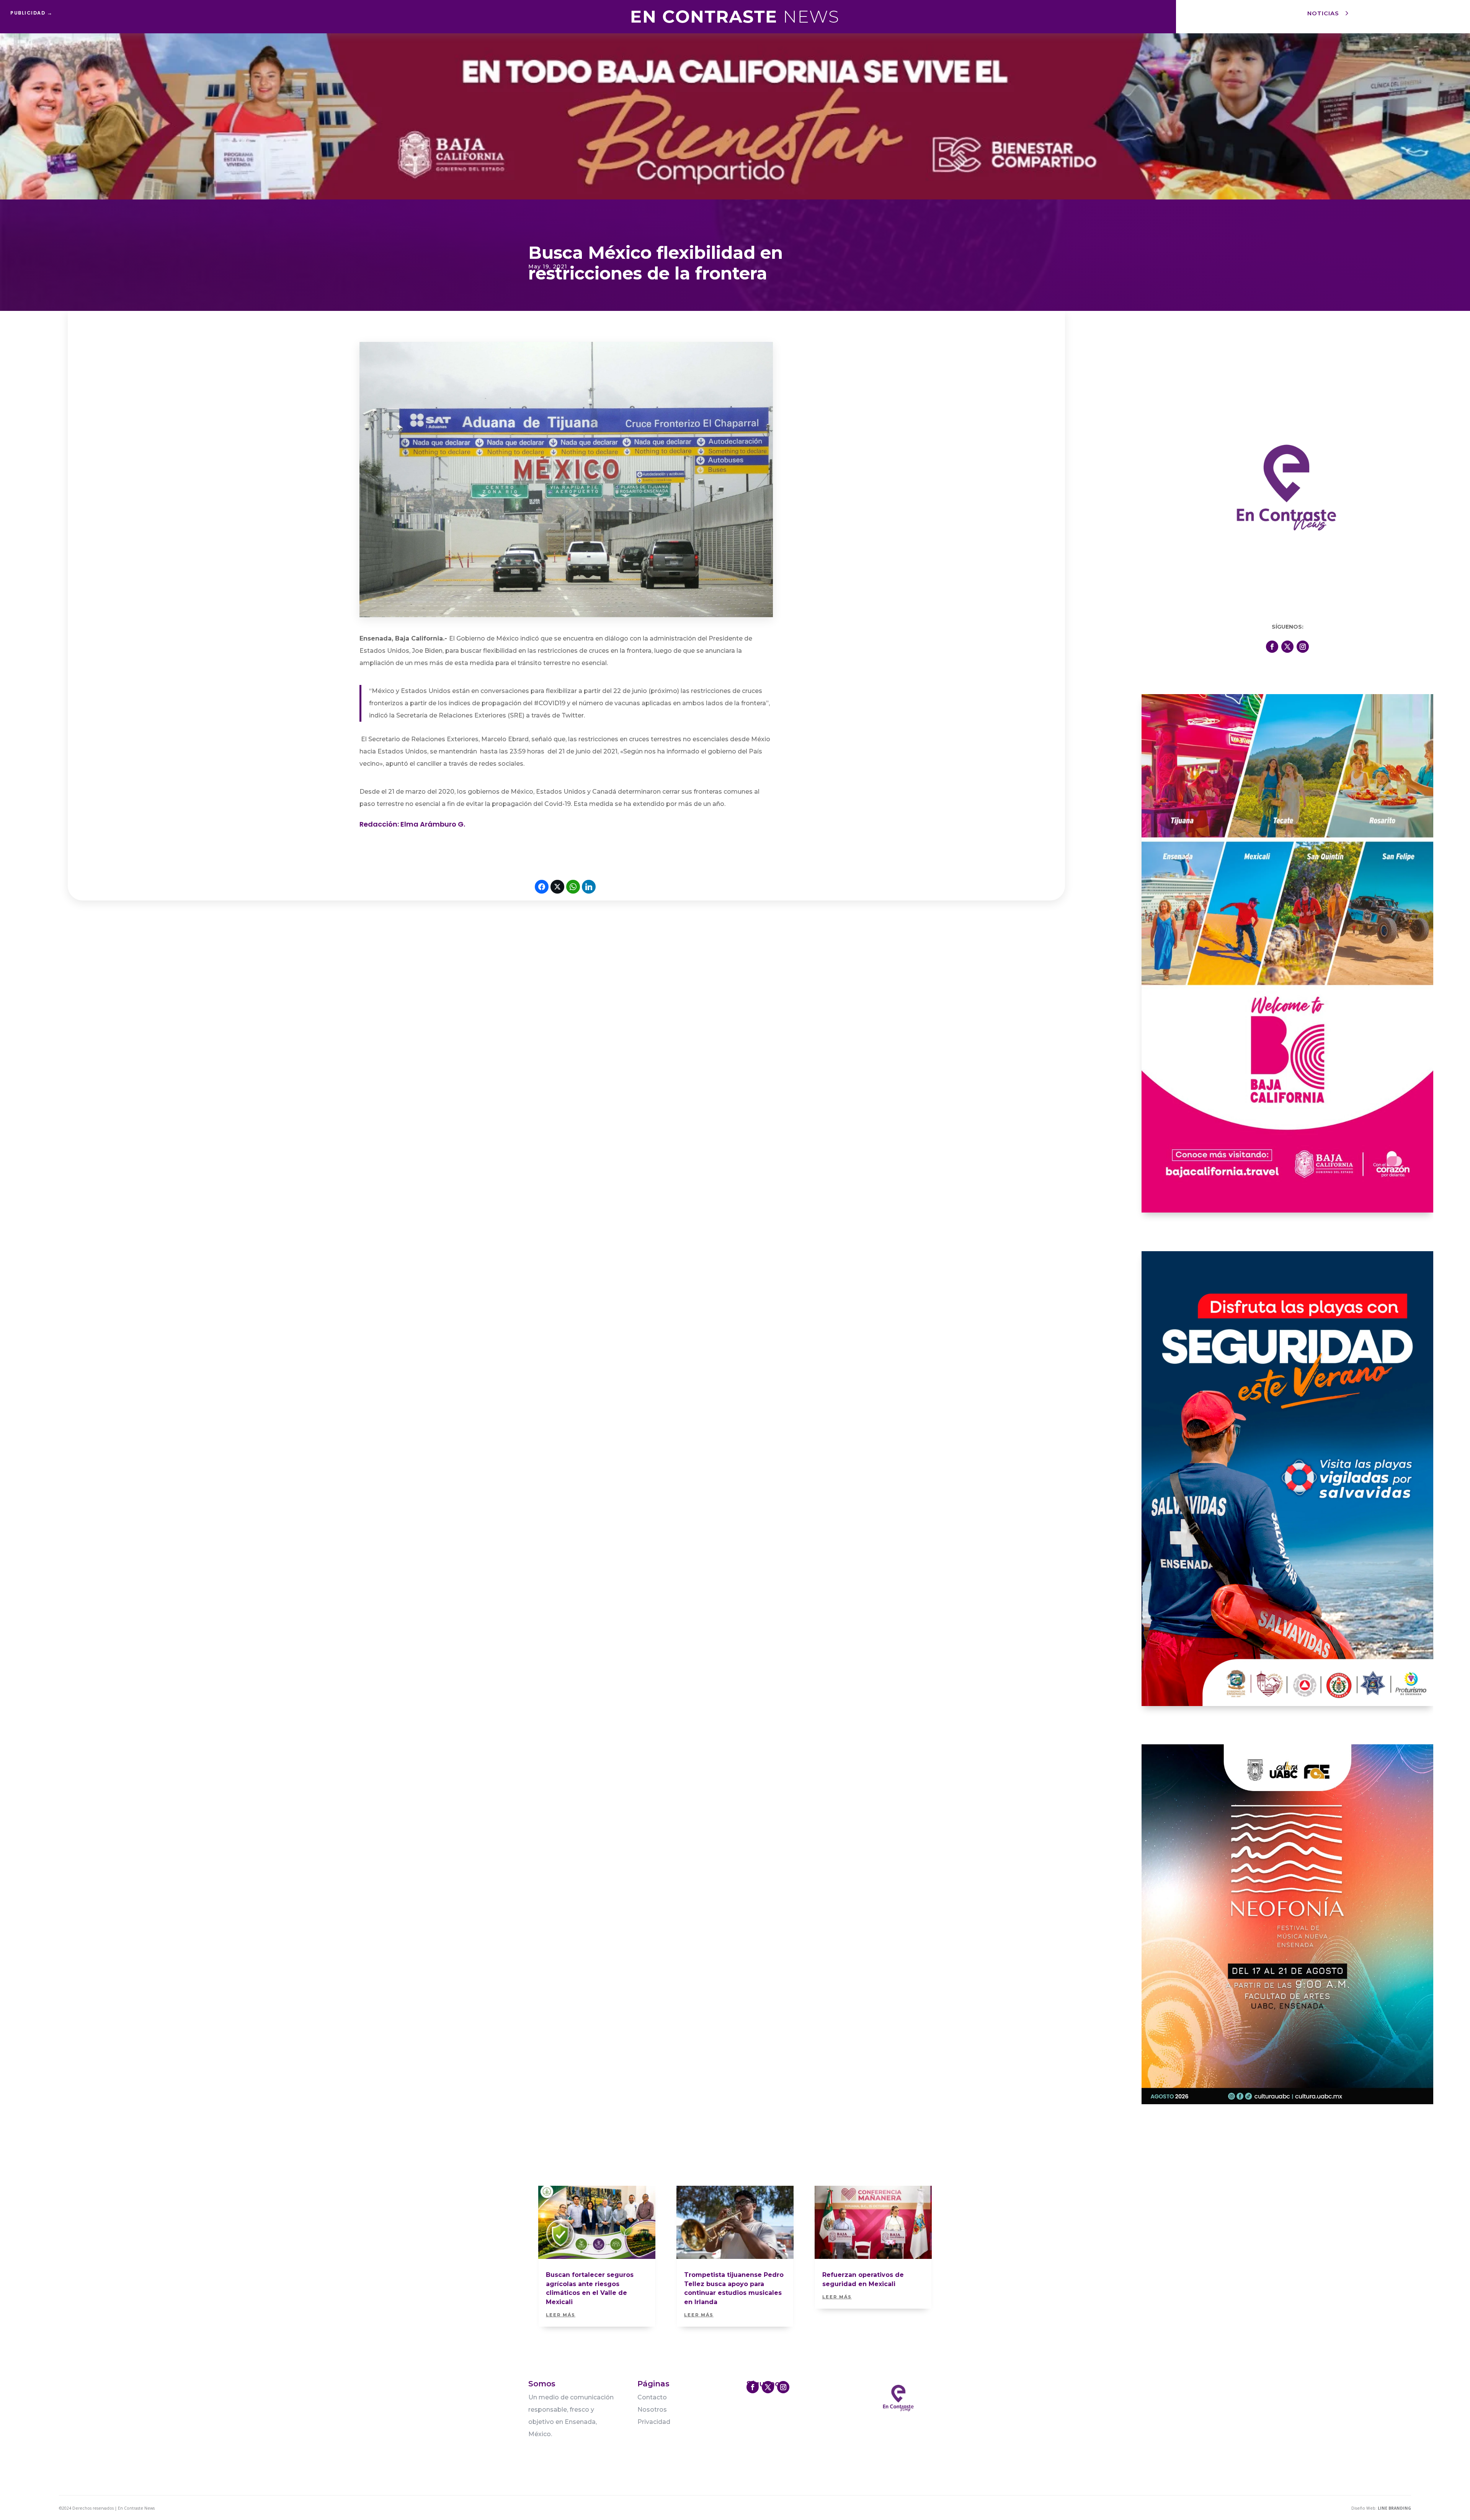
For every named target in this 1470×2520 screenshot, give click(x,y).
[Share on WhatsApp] (573, 887)
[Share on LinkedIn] (589, 887)
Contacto (652, 2397)
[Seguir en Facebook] (1272, 647)
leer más (561, 2315)
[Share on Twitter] (557, 887)
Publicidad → (31, 13)
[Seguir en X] (1287, 647)
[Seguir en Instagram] (1303, 647)
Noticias (1323, 13)
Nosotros (652, 2410)
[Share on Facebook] (542, 887)
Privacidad (654, 2422)
